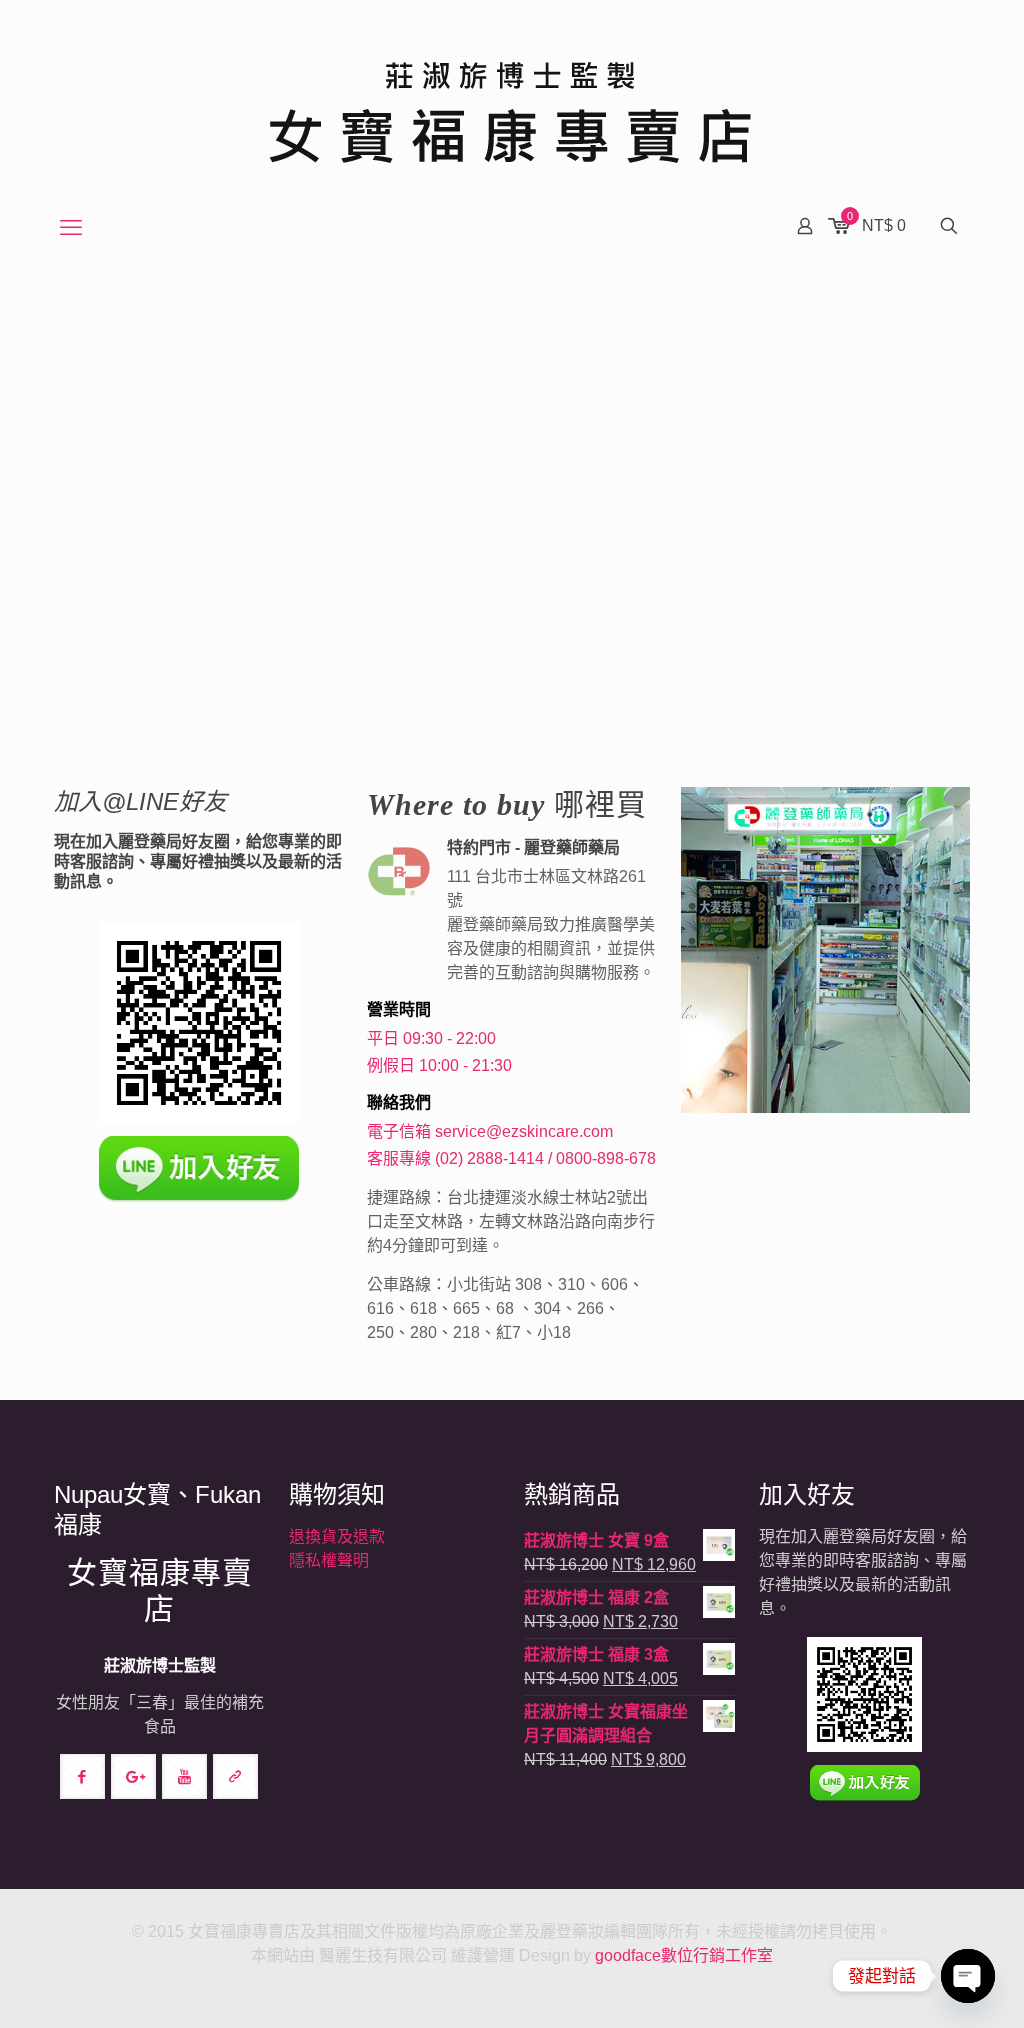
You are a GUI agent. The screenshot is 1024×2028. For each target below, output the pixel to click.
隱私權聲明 (329, 1560)
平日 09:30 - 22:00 (431, 1038)
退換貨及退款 (337, 1536)
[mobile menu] (71, 228)
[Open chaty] (968, 1976)
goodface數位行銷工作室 (684, 1955)
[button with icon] (82, 1776)
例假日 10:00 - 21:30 (439, 1065)
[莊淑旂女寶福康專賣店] (512, 100)
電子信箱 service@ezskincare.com (490, 1131)
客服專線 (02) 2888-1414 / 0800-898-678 (511, 1158)
